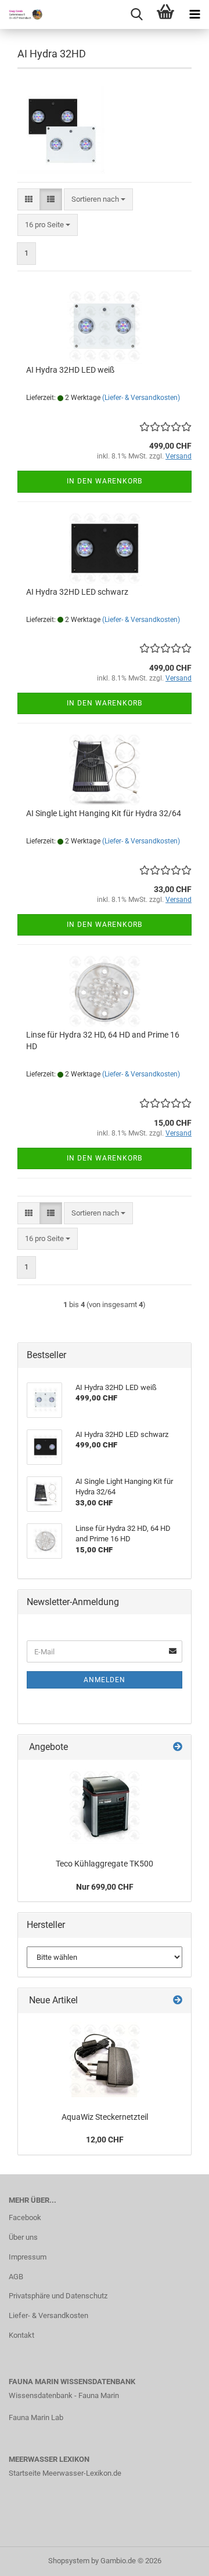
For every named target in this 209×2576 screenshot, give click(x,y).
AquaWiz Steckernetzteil (105, 2117)
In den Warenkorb (105, 481)
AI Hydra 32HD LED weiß (70, 370)
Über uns (23, 2237)
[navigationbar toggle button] (194, 14)
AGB (16, 2277)
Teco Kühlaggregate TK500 (105, 1864)
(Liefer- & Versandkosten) (141, 398)
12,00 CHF (105, 2140)
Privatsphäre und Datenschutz (58, 2296)
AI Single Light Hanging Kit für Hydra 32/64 (104, 813)
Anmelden (105, 1680)
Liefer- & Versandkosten (48, 2315)
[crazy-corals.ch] (23, 14)
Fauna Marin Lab (36, 2417)
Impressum (28, 2257)
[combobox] (98, 200)
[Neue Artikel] (178, 2001)
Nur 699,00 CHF (105, 1887)
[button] (29, 200)
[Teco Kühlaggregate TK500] (105, 1806)
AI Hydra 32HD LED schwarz (77, 592)
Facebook (25, 2217)
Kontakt (21, 2335)
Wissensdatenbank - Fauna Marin (64, 2395)
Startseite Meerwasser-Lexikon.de (65, 2473)
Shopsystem (69, 2561)
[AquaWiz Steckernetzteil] (105, 2060)
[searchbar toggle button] (136, 14)
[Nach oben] (177, 2559)
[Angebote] (178, 1747)
